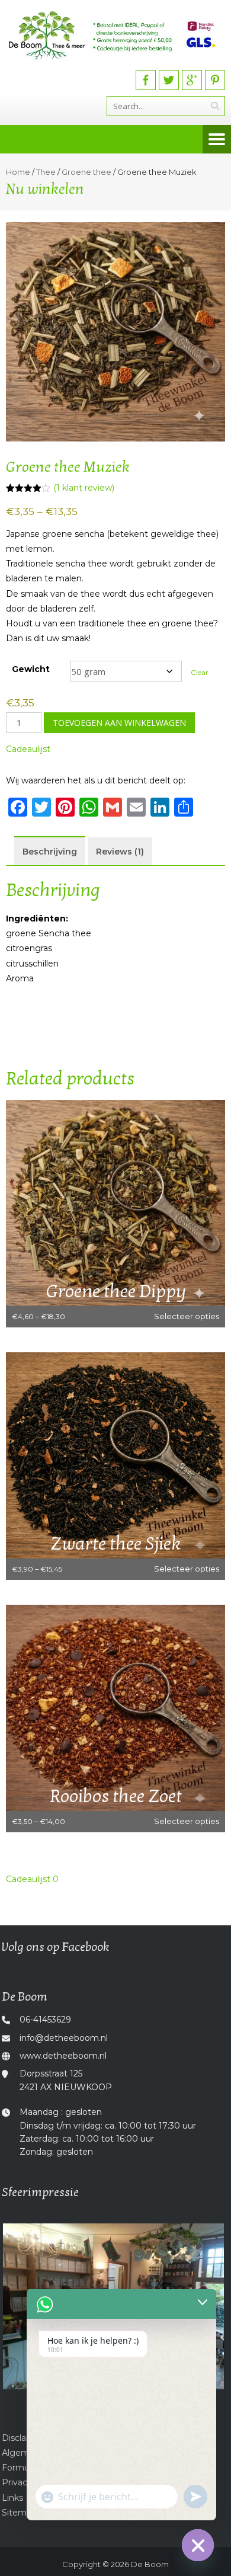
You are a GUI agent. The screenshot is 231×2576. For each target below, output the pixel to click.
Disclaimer (23, 2438)
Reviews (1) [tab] (120, 852)
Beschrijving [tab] (50, 852)
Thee (46, 172)
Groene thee (86, 172)
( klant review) (84, 488)
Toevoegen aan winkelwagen (119, 723)
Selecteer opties (187, 1316)
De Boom (150, 2564)
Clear (200, 673)
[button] (28, 749)
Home (18, 172)
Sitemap (19, 2513)
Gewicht (31, 669)
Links (12, 2498)
